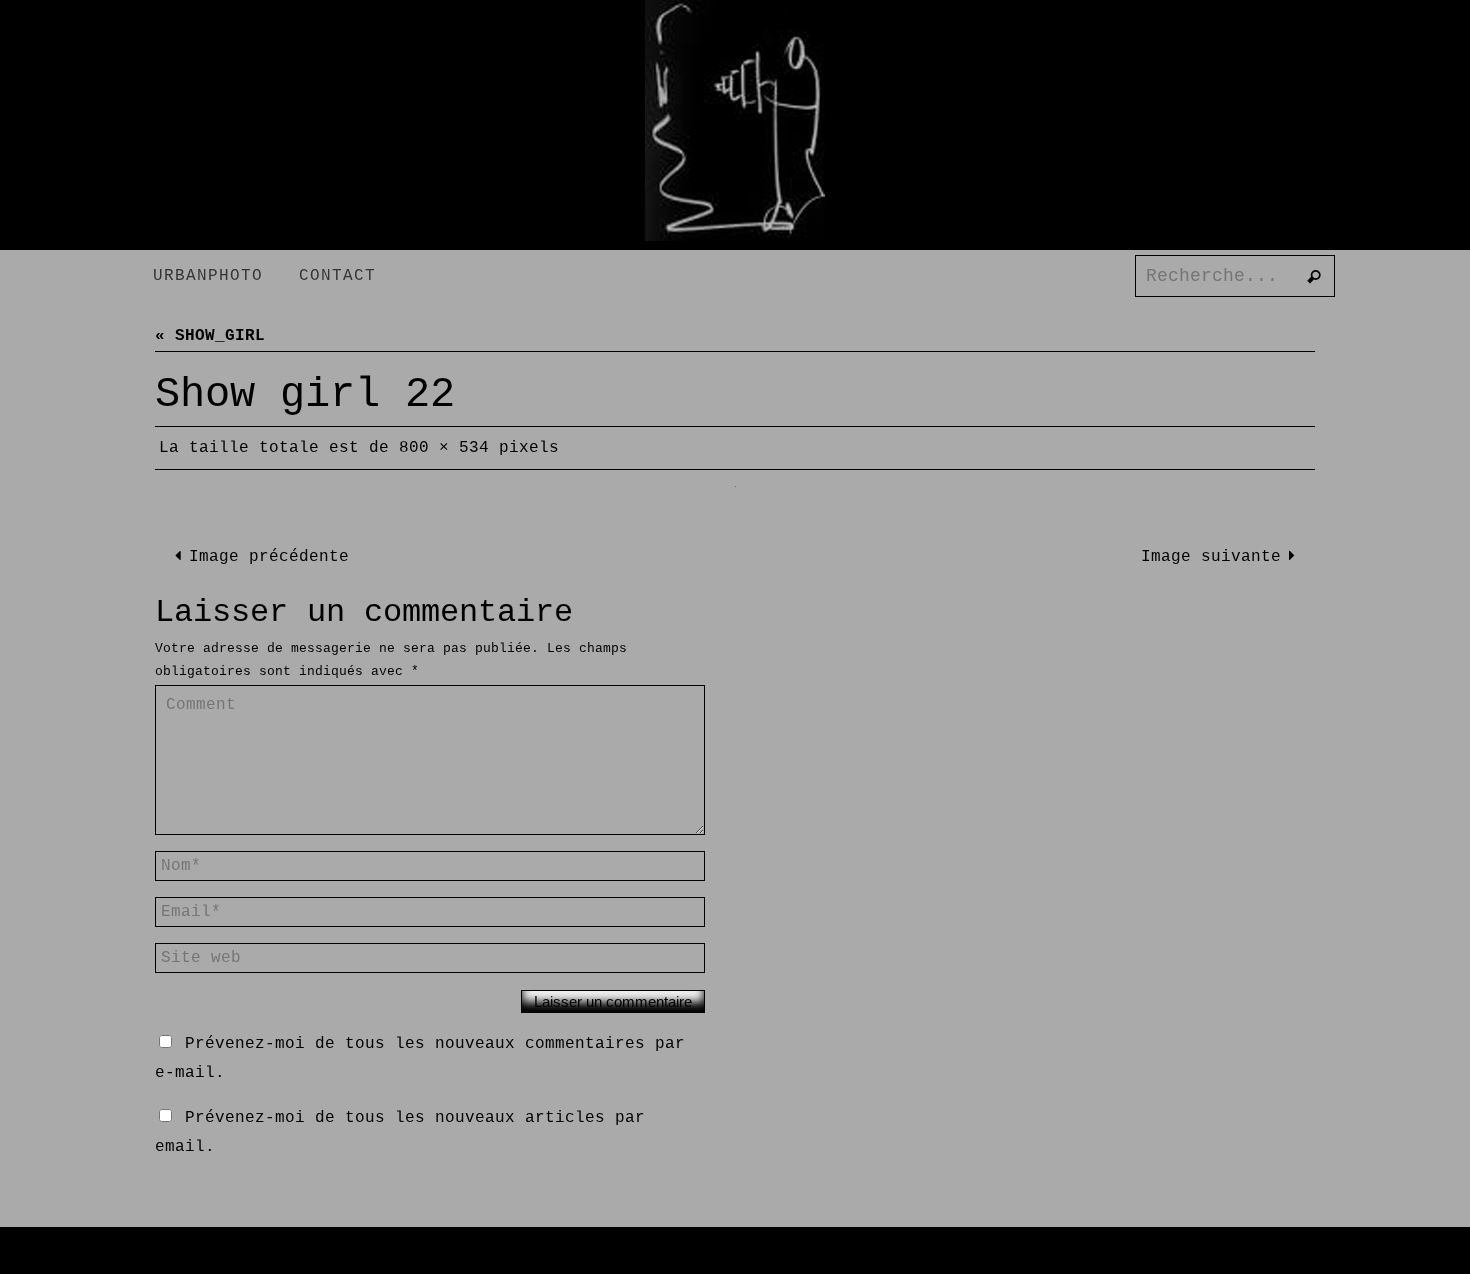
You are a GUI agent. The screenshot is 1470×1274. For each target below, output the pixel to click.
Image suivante (1211, 557)
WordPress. (839, 1257)
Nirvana (747, 1257)
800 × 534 (444, 448)
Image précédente (269, 557)
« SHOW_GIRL (210, 336)
